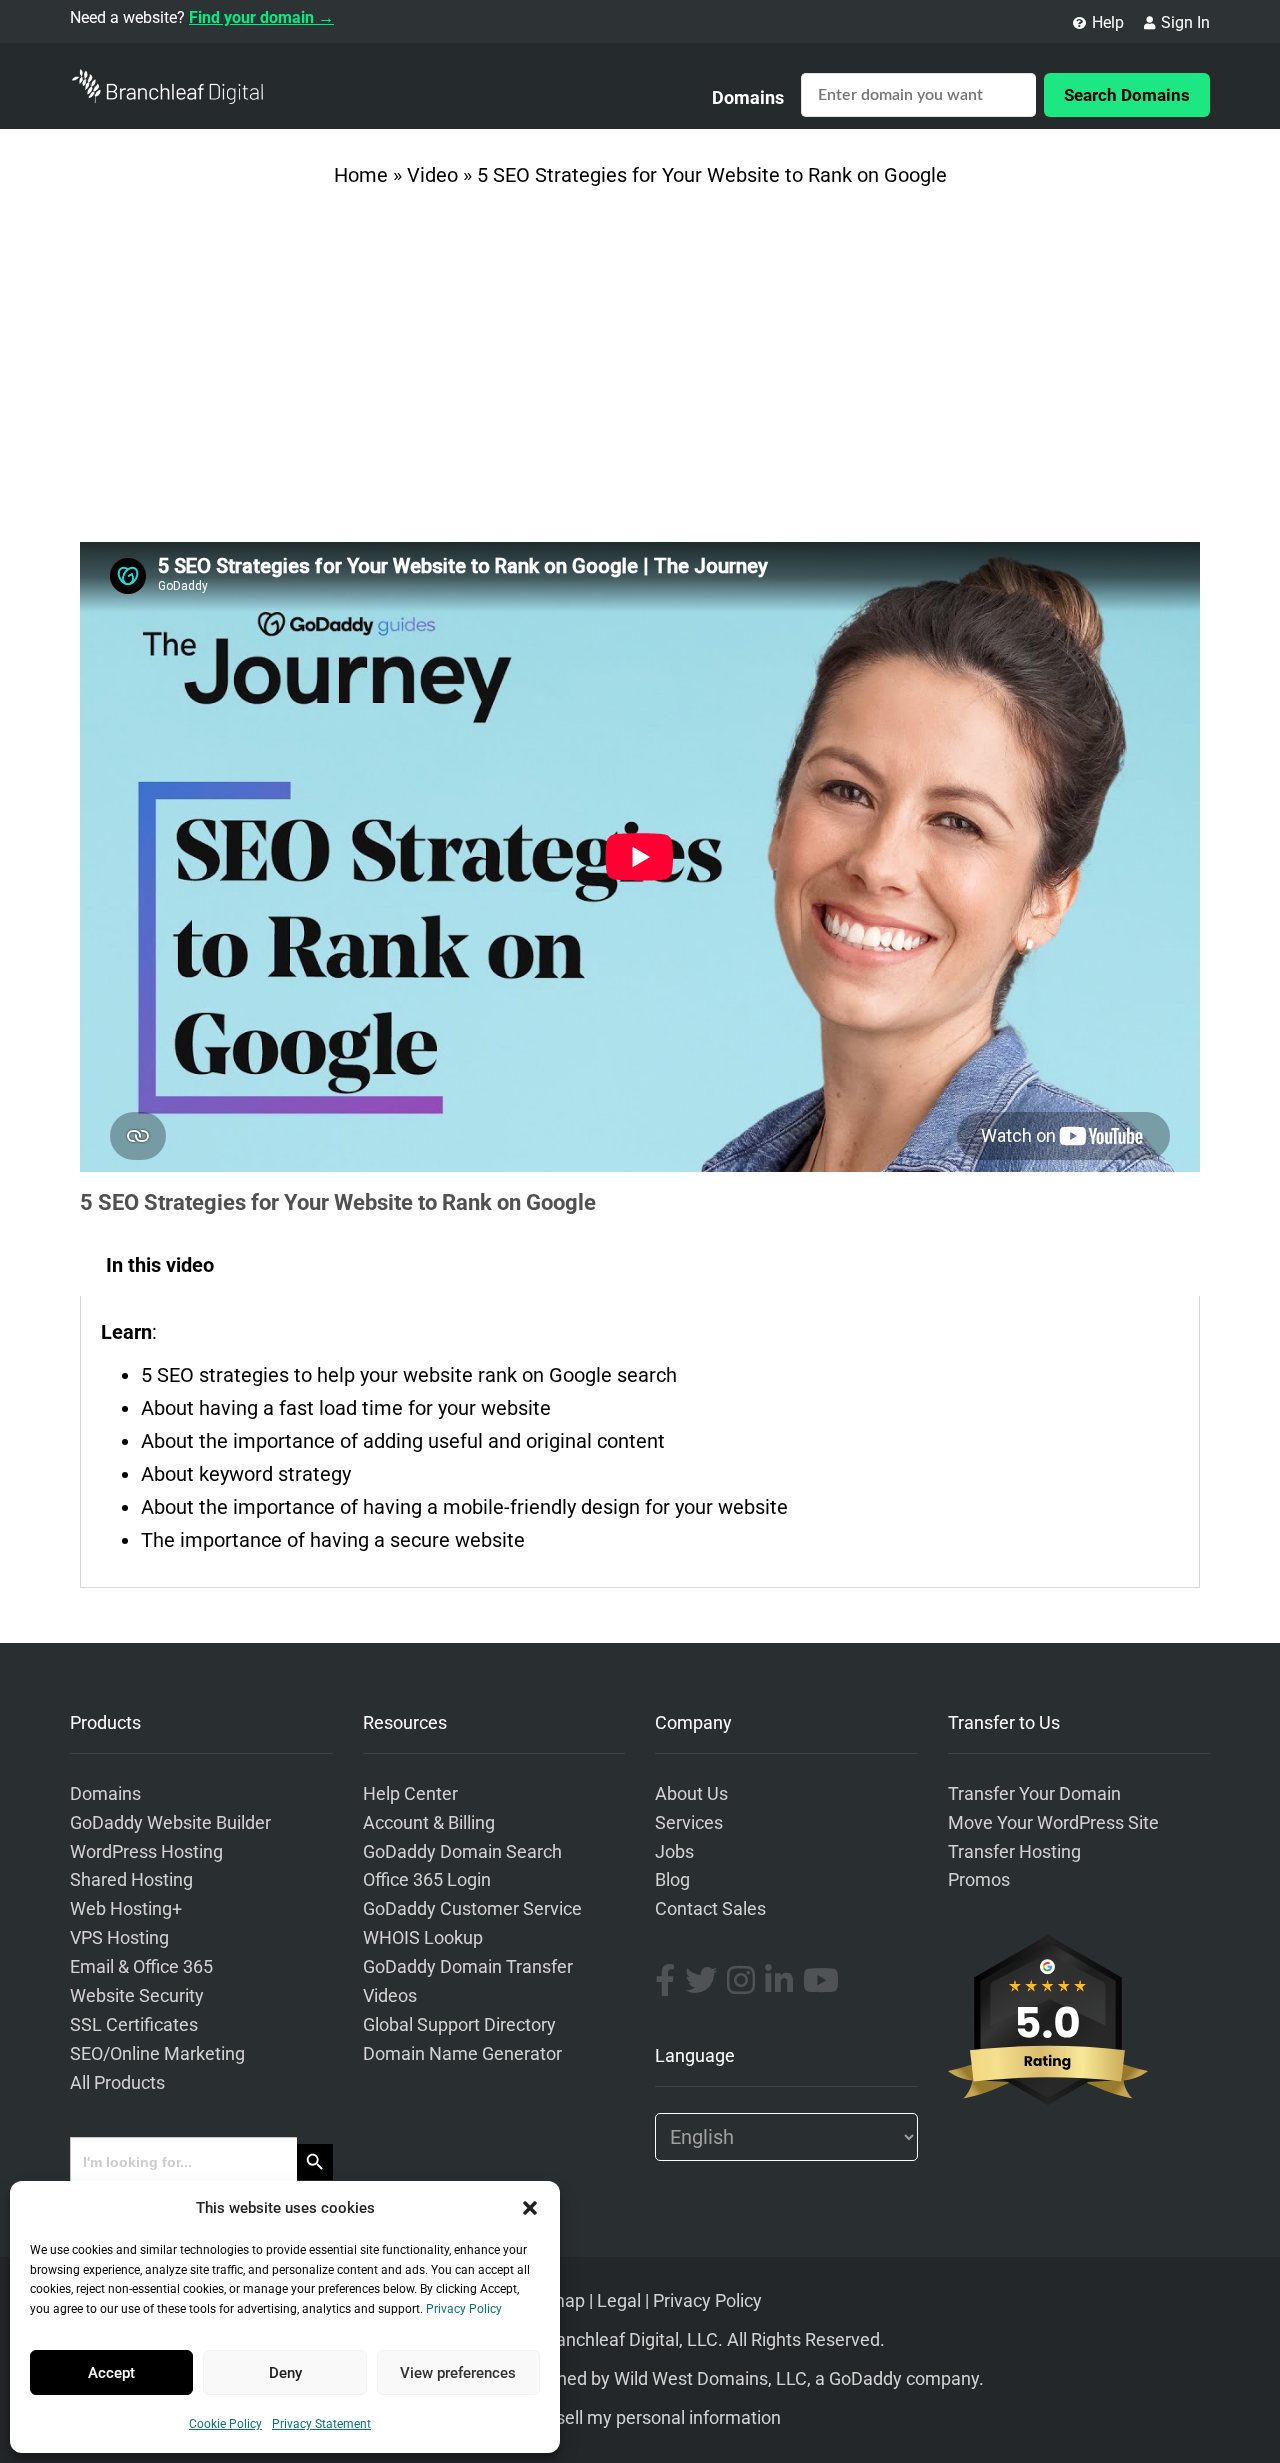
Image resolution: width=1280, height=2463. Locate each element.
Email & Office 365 (141, 1967)
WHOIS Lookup (423, 1938)
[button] (530, 2208)
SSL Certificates (134, 2025)
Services (689, 1823)
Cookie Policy (225, 2424)
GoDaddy (865, 2379)
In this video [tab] (160, 1265)
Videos (390, 1996)
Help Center (410, 1794)
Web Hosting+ (126, 1909)
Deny (285, 2373)
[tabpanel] (640, 1442)
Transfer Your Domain (1034, 1794)
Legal (619, 2301)
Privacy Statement (321, 2424)
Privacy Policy (464, 2309)
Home (361, 175)
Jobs (674, 1852)
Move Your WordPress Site (1053, 1823)
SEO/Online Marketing (157, 2054)
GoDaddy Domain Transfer (468, 1967)
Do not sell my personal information (640, 2418)
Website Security (137, 1996)
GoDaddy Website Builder (170, 1823)
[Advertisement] (640, 372)
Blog (672, 1880)
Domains (748, 97)
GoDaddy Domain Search (462, 1852)
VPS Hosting (119, 1938)
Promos (979, 1880)
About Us (691, 1794)
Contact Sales (710, 1909)
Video (432, 175)
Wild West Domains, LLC (710, 2379)
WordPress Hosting (146, 1852)
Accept (111, 2373)
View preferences (458, 2373)
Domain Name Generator (462, 2054)
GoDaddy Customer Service (472, 1909)
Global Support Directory (459, 2025)
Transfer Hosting (1014, 1852)
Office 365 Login (427, 1880)
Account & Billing (429, 1823)
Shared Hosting (131, 1880)
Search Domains (1127, 95)
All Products (117, 2083)
